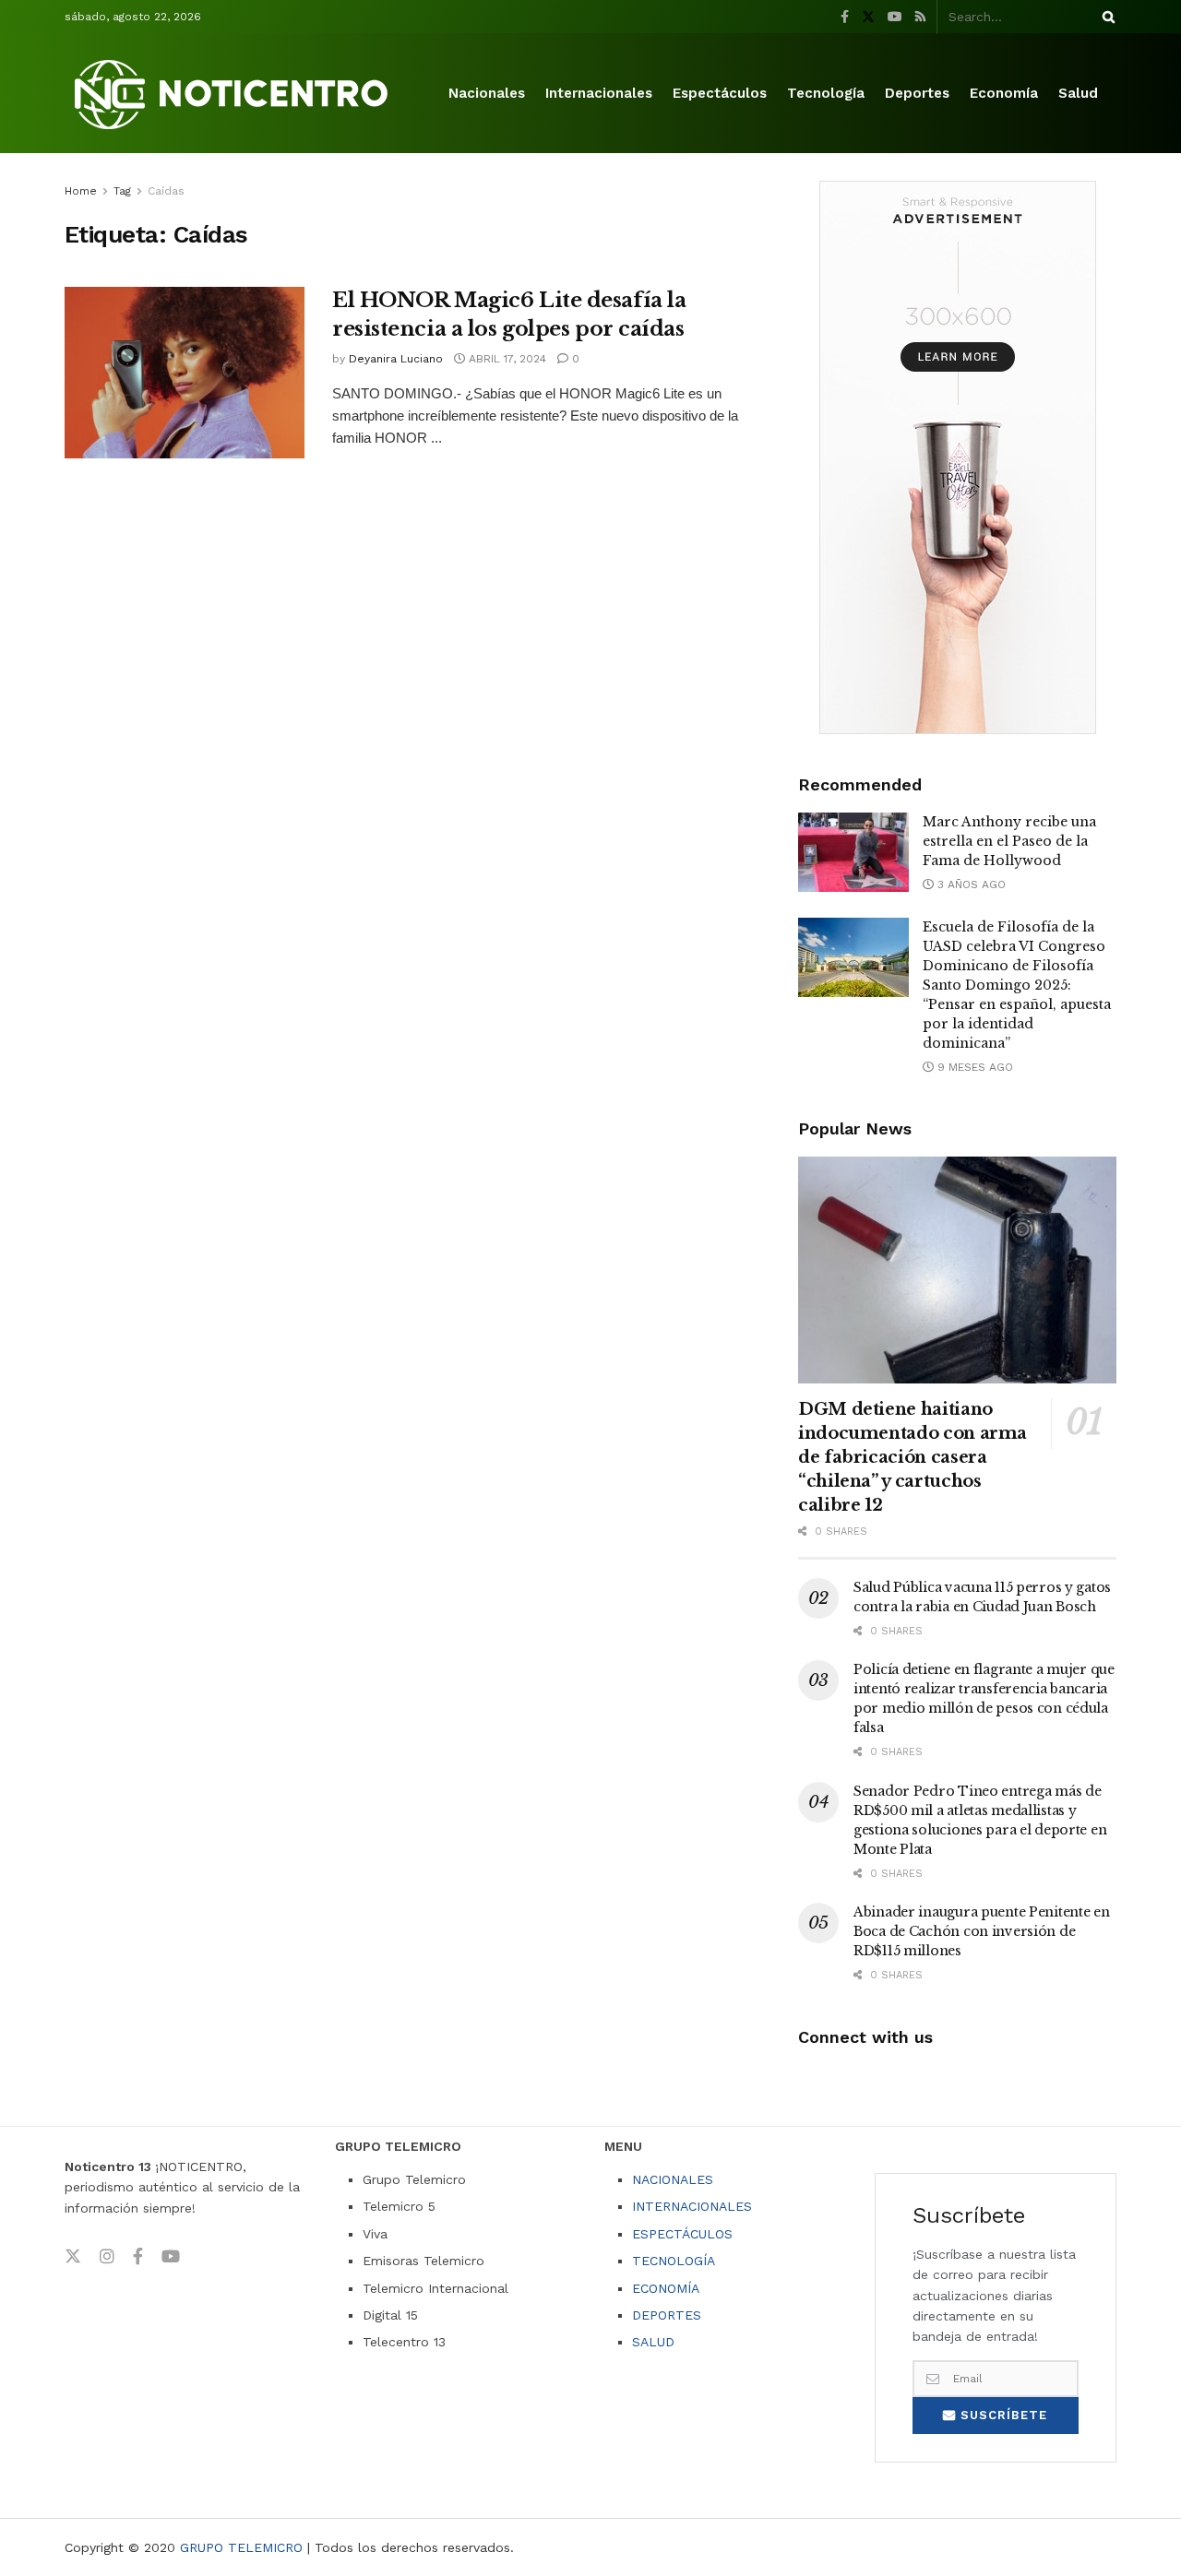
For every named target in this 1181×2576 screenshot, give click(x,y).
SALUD (653, 2342)
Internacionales (599, 93)
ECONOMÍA (666, 2288)
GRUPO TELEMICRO (241, 2547)
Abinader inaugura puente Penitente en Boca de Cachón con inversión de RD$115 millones (982, 1931)
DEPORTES (667, 2315)
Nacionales (487, 93)
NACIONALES (673, 2179)
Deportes (917, 93)
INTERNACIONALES (692, 2206)
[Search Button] (1105, 17)
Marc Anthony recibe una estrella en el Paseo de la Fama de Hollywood (1009, 841)
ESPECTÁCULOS (682, 2234)
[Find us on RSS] (920, 17)
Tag (122, 191)
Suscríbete (1002, 2415)
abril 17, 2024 (506, 359)
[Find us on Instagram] (107, 2257)
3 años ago (970, 884)
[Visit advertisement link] (957, 457)
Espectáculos (720, 93)
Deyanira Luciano (396, 359)
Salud (1078, 93)
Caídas (166, 191)
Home (81, 191)
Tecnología (826, 93)
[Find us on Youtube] (895, 17)
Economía (1004, 93)
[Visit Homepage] (234, 94)
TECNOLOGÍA (674, 2261)
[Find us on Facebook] (845, 17)
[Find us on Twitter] (868, 17)
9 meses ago (973, 1067)
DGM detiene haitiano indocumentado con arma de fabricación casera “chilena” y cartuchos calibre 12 (913, 1457)
